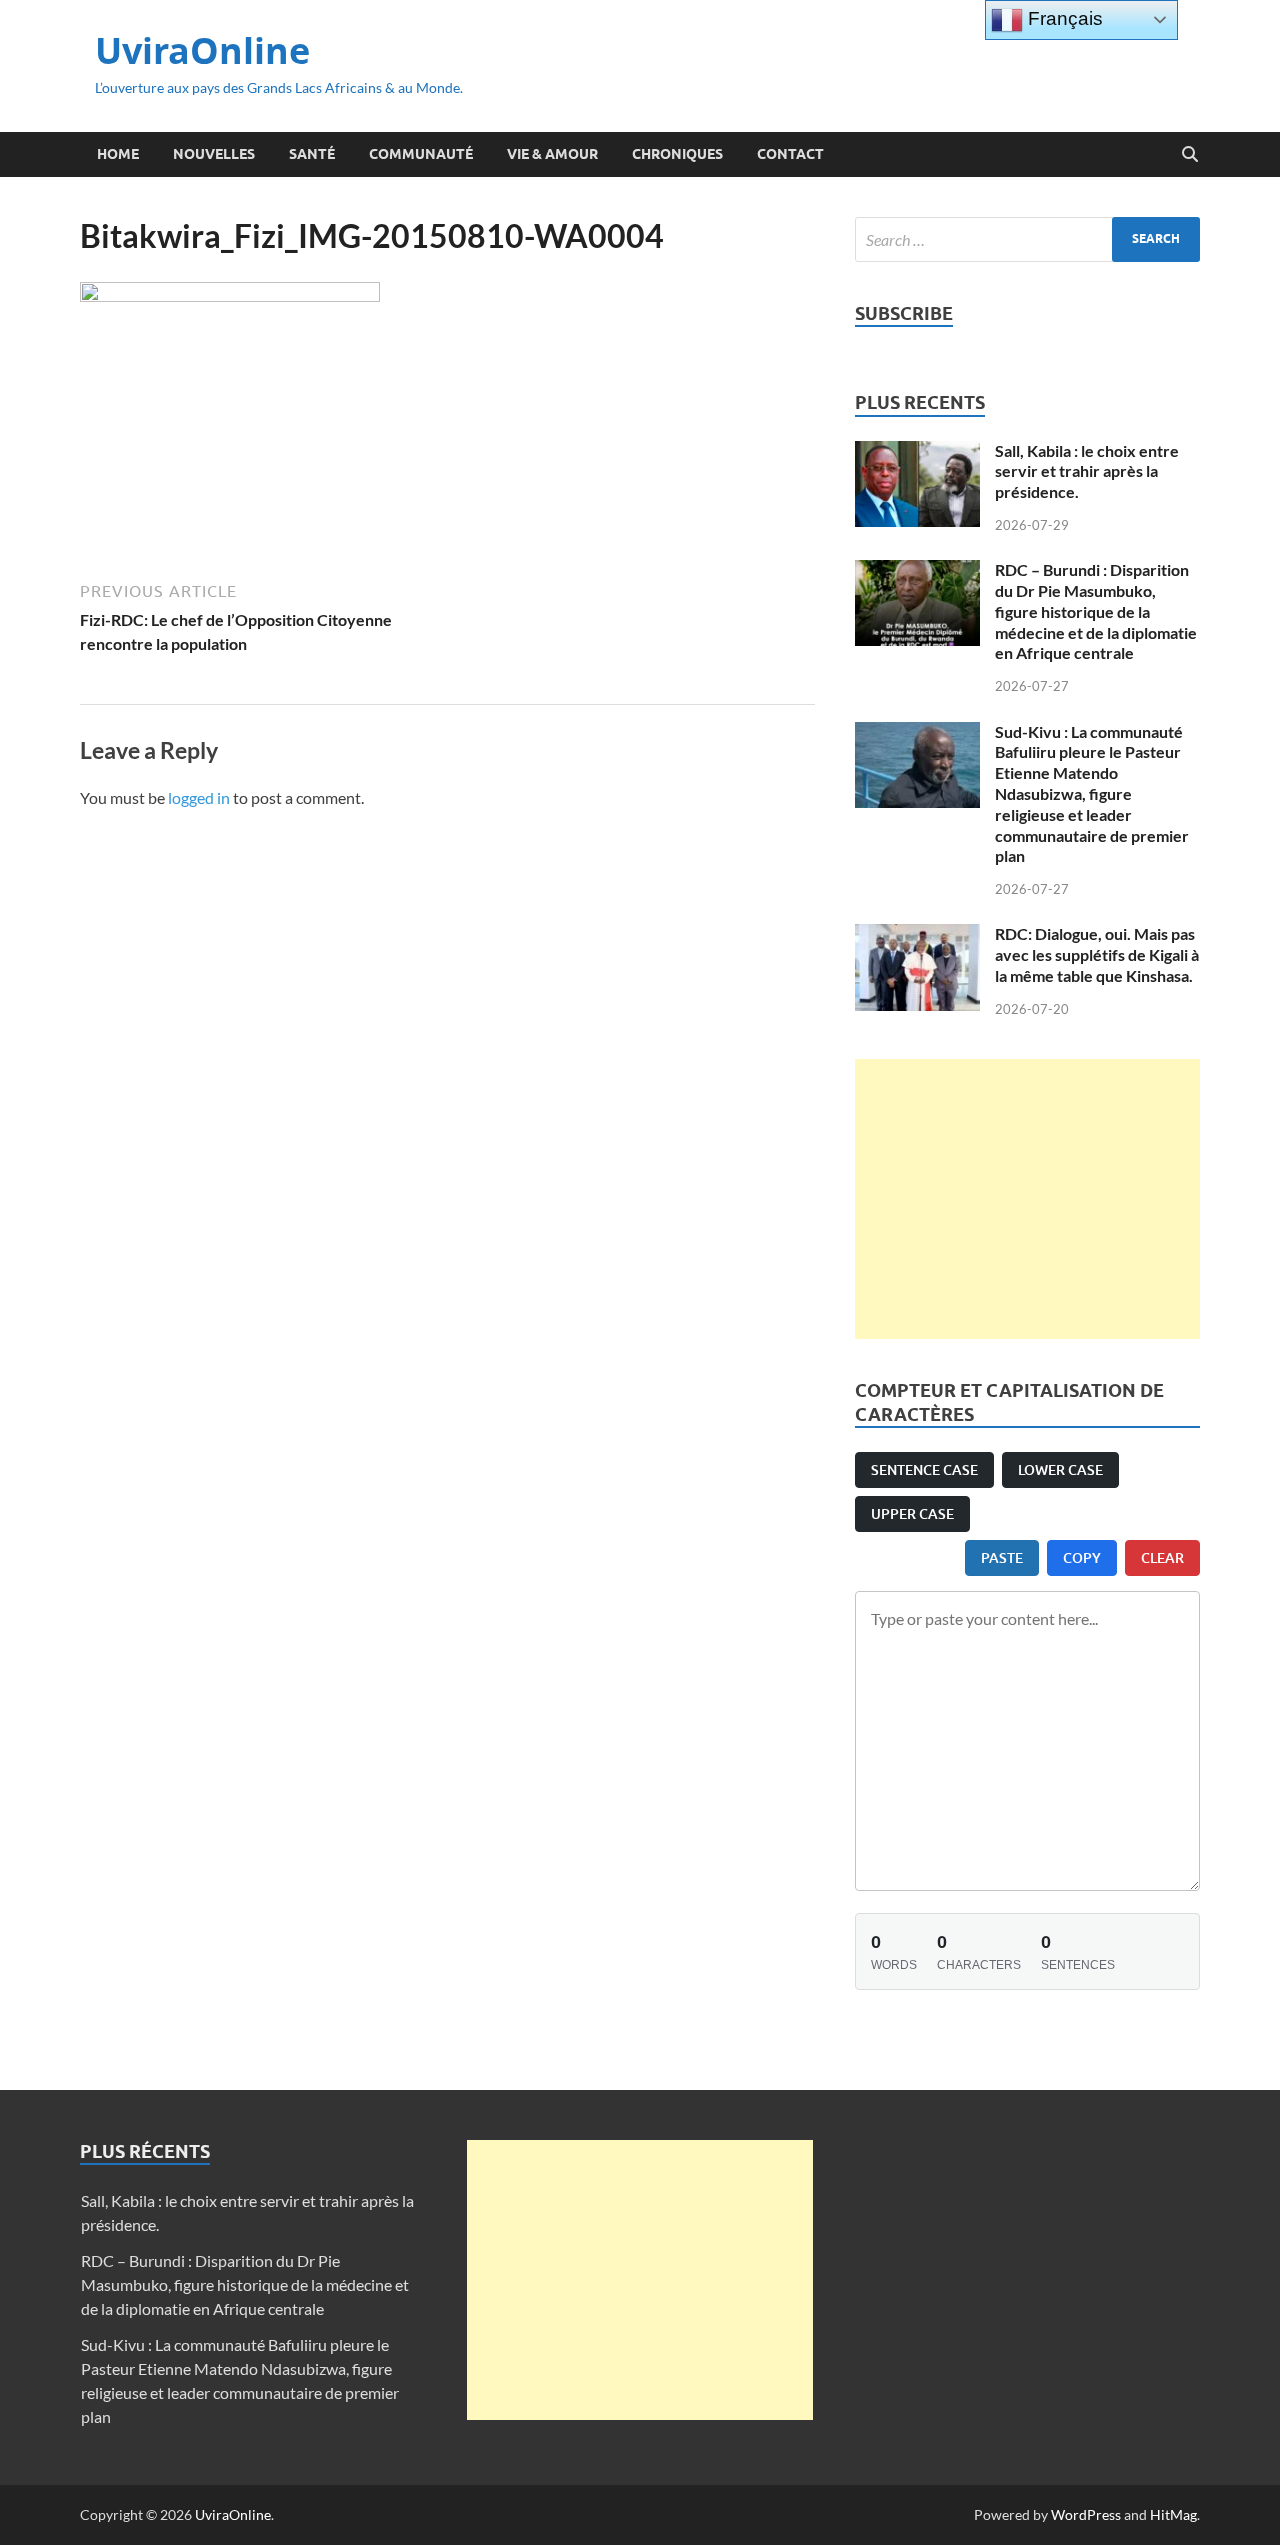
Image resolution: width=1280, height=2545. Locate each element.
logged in (199, 797)
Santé (312, 154)
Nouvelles (214, 154)
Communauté (421, 154)
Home (118, 154)
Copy (1082, 1557)
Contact (790, 154)
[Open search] (1190, 155)
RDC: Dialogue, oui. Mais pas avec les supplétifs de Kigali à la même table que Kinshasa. (1097, 954)
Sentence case (924, 1469)
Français (1063, 18)
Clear (1162, 1557)
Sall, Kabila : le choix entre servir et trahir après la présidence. (1087, 471)
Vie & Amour (552, 154)
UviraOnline (202, 50)
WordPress (1086, 2514)
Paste (1002, 1557)
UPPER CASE (912, 1513)
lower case (1060, 1469)
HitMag (1173, 2514)
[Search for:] (1027, 239)
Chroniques (677, 154)
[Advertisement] (1027, 1199)
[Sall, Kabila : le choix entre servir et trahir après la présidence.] (917, 452)
